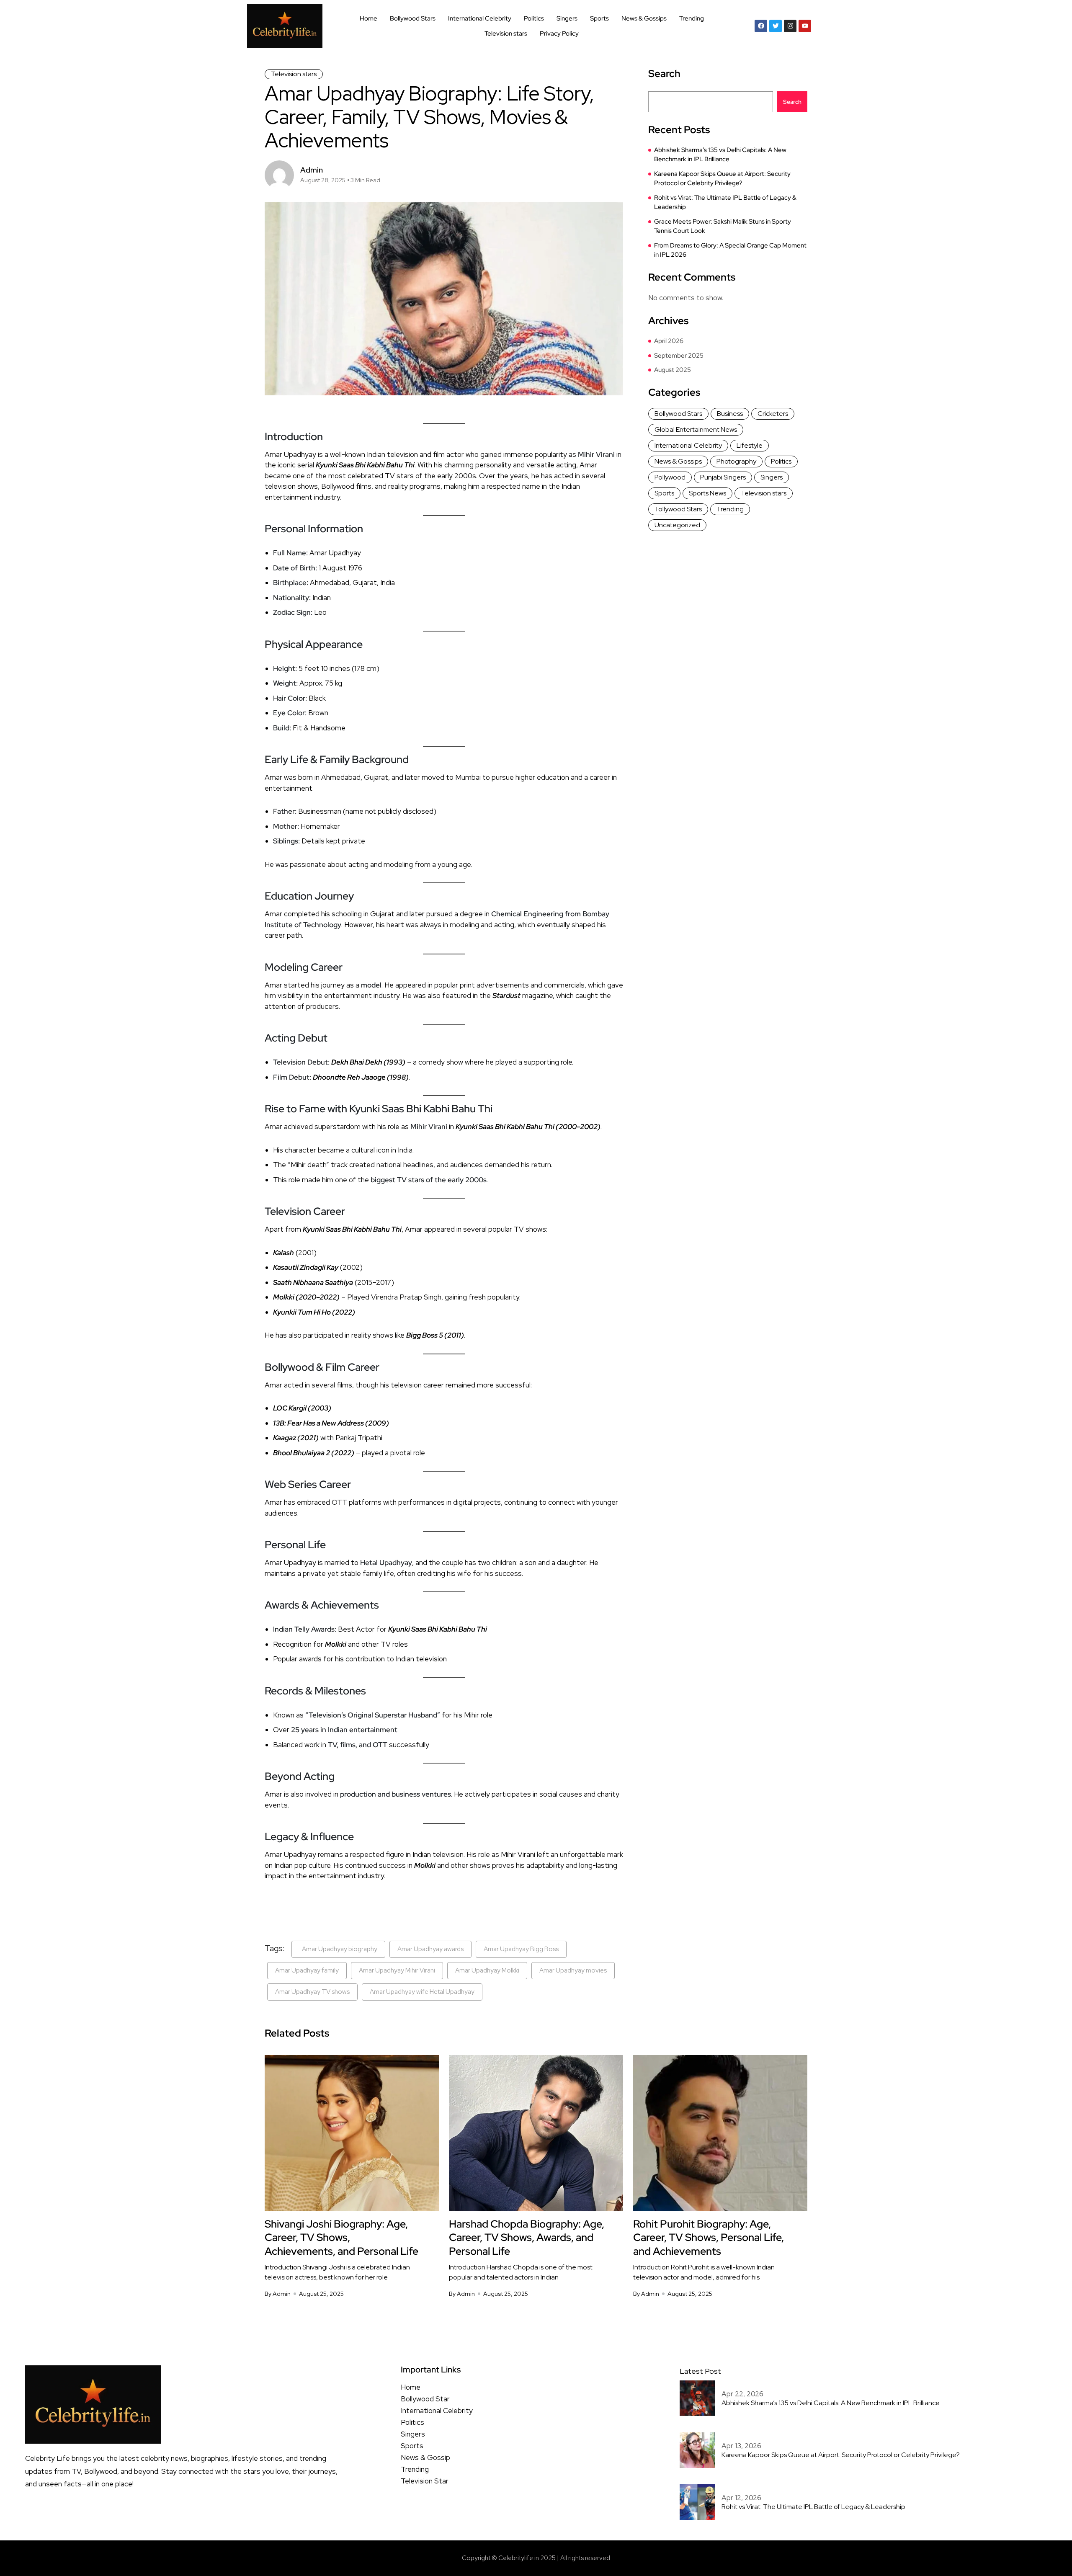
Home (368, 18)
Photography (736, 461)
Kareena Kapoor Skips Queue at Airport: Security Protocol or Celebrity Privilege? (722, 179)
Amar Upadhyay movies (573, 1970)
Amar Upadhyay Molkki (487, 1970)
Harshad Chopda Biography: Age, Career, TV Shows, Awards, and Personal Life (527, 2238)
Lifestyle (750, 445)
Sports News (707, 493)
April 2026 (669, 341)
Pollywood (670, 477)
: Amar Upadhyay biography (338, 1949)
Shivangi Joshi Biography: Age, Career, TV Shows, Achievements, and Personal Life (341, 2238)
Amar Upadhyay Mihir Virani (397, 1970)
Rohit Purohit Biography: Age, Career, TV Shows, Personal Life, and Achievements (709, 2238)
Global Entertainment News (696, 429)
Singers (567, 18)
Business (730, 414)
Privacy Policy (559, 34)
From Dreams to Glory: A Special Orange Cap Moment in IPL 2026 (730, 250)
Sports (599, 18)
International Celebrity (480, 18)
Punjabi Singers (723, 477)
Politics (534, 18)
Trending (692, 18)
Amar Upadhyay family (307, 1970)
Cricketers (773, 414)
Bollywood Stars (413, 18)
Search (664, 74)
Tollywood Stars (678, 509)
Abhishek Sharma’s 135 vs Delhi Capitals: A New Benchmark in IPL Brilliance (720, 155)
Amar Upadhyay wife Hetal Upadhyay (422, 1992)
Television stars (506, 34)
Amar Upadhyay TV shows (312, 1992)
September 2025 (679, 356)
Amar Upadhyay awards (430, 1949)
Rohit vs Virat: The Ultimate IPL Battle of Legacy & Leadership (725, 202)
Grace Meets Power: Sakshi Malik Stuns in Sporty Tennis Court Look (723, 226)
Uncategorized (677, 525)
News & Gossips (644, 18)
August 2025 (673, 370)
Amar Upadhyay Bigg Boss (521, 1949)
